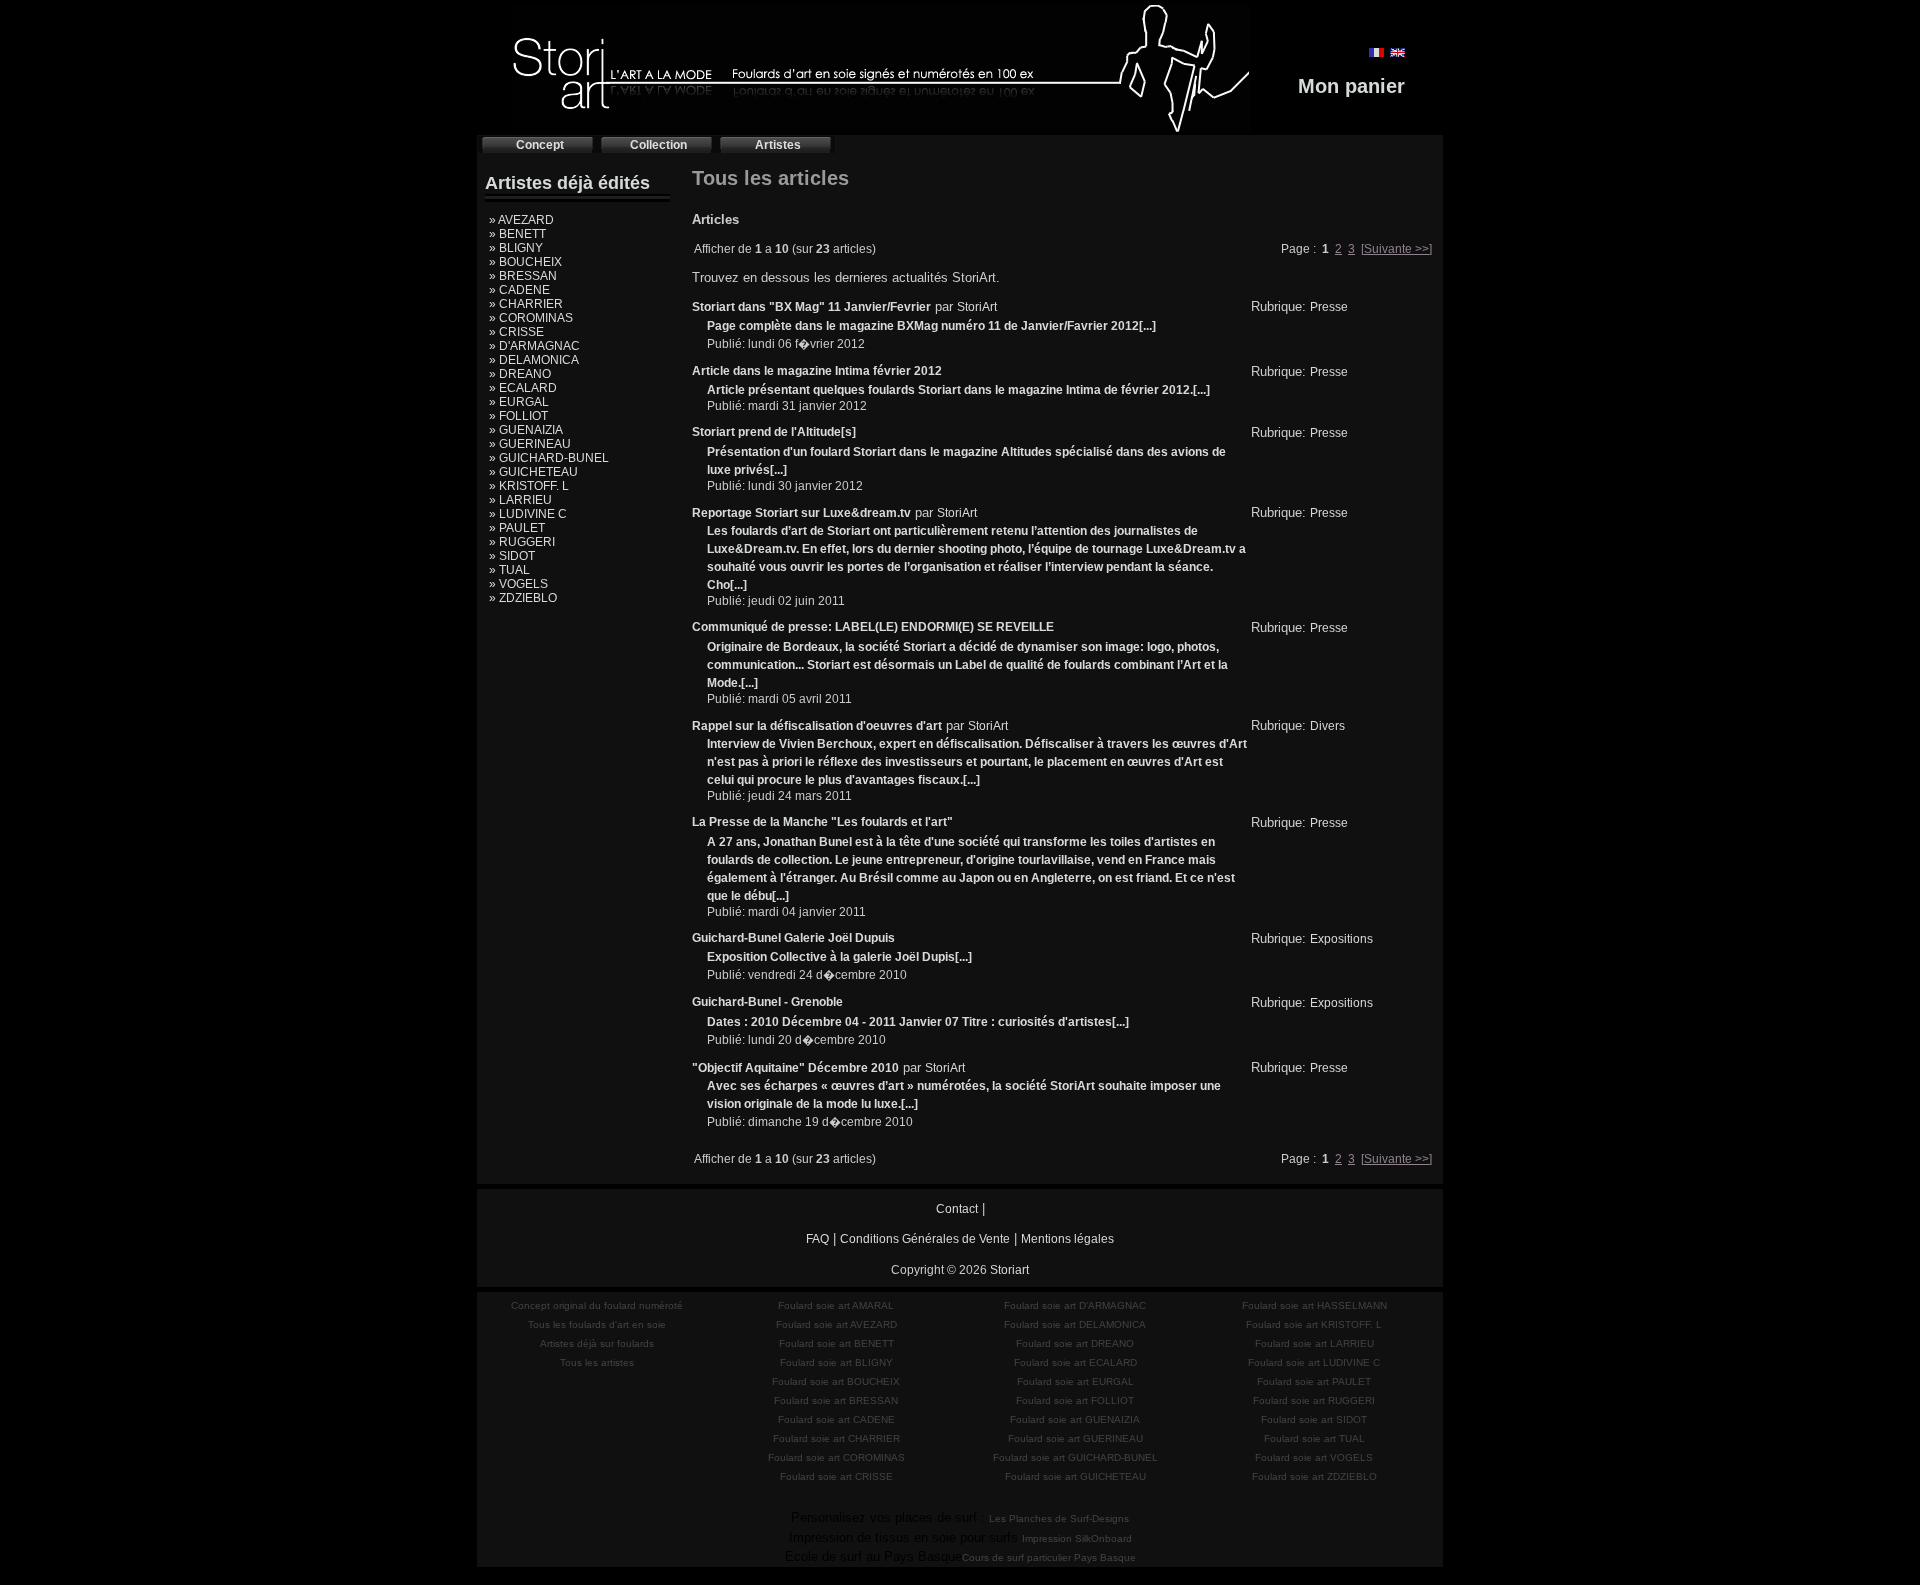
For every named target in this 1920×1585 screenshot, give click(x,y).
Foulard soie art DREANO (1075, 1343)
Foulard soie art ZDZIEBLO (1314, 1476)
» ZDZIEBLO (523, 598)
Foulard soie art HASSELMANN (1314, 1305)
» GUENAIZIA (526, 430)
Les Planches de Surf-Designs (1059, 1518)
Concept (540, 145)
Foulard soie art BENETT (836, 1343)
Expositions (1341, 939)
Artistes (778, 145)
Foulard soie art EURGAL (1075, 1381)
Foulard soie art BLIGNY (836, 1362)
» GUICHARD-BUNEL (549, 458)
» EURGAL (519, 402)
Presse (1329, 307)
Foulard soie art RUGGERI (1314, 1400)
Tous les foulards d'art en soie (597, 1324)
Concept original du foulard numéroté (597, 1305)
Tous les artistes (597, 1362)
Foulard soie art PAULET (1314, 1381)
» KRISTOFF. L (529, 486)
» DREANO (520, 374)
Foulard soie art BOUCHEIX (836, 1381)
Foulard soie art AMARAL (836, 1305)
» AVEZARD (521, 220)
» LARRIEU (520, 500)
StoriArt (977, 307)
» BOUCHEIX (525, 262)
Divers (1327, 726)
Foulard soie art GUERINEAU (1075, 1438)
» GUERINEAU (530, 444)
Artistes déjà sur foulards (597, 1343)
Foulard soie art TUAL (1314, 1438)
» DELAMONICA (534, 360)
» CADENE (519, 290)
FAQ (817, 1239)
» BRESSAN (523, 276)
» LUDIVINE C (528, 514)
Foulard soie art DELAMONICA (1075, 1324)
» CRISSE (516, 332)
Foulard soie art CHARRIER (836, 1438)
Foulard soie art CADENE (836, 1419)
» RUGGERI (522, 542)
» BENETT (517, 234)
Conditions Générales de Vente (925, 1239)
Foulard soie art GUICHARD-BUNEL (1075, 1457)
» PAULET (517, 528)
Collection (658, 145)
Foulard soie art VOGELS (1314, 1457)
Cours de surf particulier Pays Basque (1049, 1557)
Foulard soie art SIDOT (1314, 1419)
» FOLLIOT (518, 416)
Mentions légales (1067, 1239)
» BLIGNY (516, 248)
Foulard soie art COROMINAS (836, 1457)
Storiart (1009, 1270)
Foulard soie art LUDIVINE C (1314, 1362)
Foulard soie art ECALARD (1075, 1362)
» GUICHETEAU (533, 472)
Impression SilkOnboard (1077, 1538)
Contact (957, 1209)
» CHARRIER (526, 304)
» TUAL (509, 570)
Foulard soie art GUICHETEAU (1075, 1476)
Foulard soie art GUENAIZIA (1075, 1419)
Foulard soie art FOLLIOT (1075, 1400)
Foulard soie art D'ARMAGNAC (1075, 1305)
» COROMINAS (531, 318)
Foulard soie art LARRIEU (1314, 1343)
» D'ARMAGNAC (534, 346)
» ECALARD (523, 388)
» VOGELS (518, 584)
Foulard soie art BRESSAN (836, 1400)
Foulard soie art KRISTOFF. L (1314, 1324)
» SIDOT (512, 556)
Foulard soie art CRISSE (836, 1476)
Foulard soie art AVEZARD (836, 1324)
